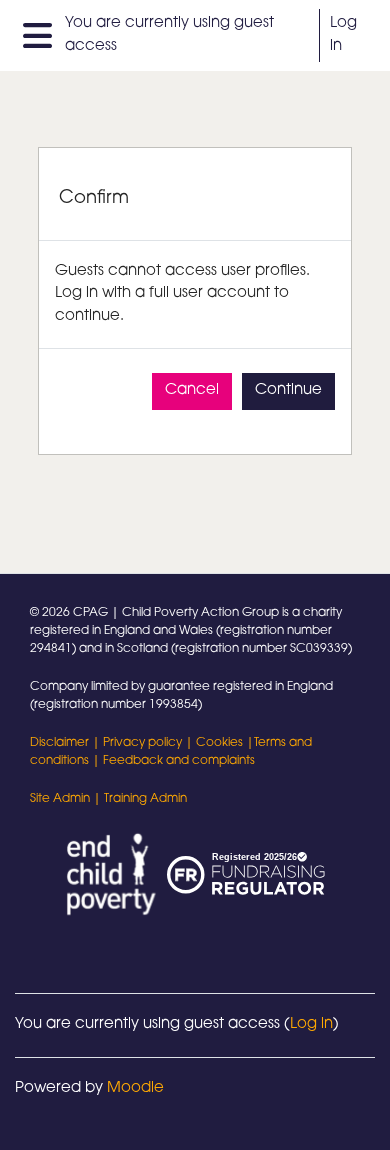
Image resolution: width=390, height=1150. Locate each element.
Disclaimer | (66, 743)
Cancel (192, 390)
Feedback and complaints (179, 761)
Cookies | (225, 743)
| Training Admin (138, 799)
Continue (288, 390)
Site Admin (60, 799)
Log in (343, 35)
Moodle (135, 1088)
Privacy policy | (149, 743)
